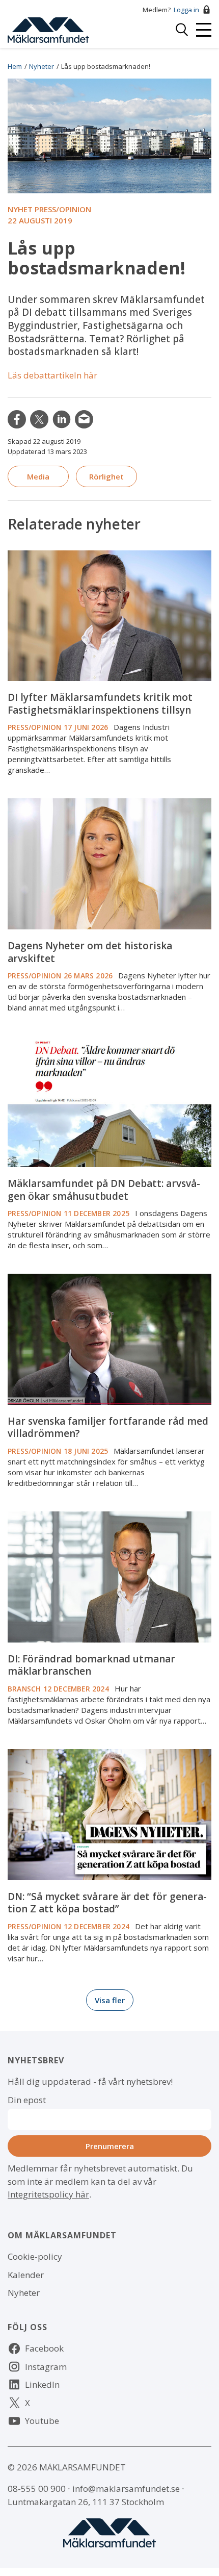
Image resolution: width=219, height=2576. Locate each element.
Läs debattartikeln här (52, 375)
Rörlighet (106, 476)
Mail (84, 419)
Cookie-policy (35, 2256)
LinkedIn (62, 419)
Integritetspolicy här (48, 2194)
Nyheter (42, 66)
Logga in (186, 10)
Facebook (44, 2348)
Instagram (46, 2367)
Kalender (26, 2275)
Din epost (27, 2100)
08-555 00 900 (37, 2489)
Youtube (42, 2421)
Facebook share (17, 419)
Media (38, 476)
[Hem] (48, 29)
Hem (15, 66)
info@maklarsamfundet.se (126, 2489)
